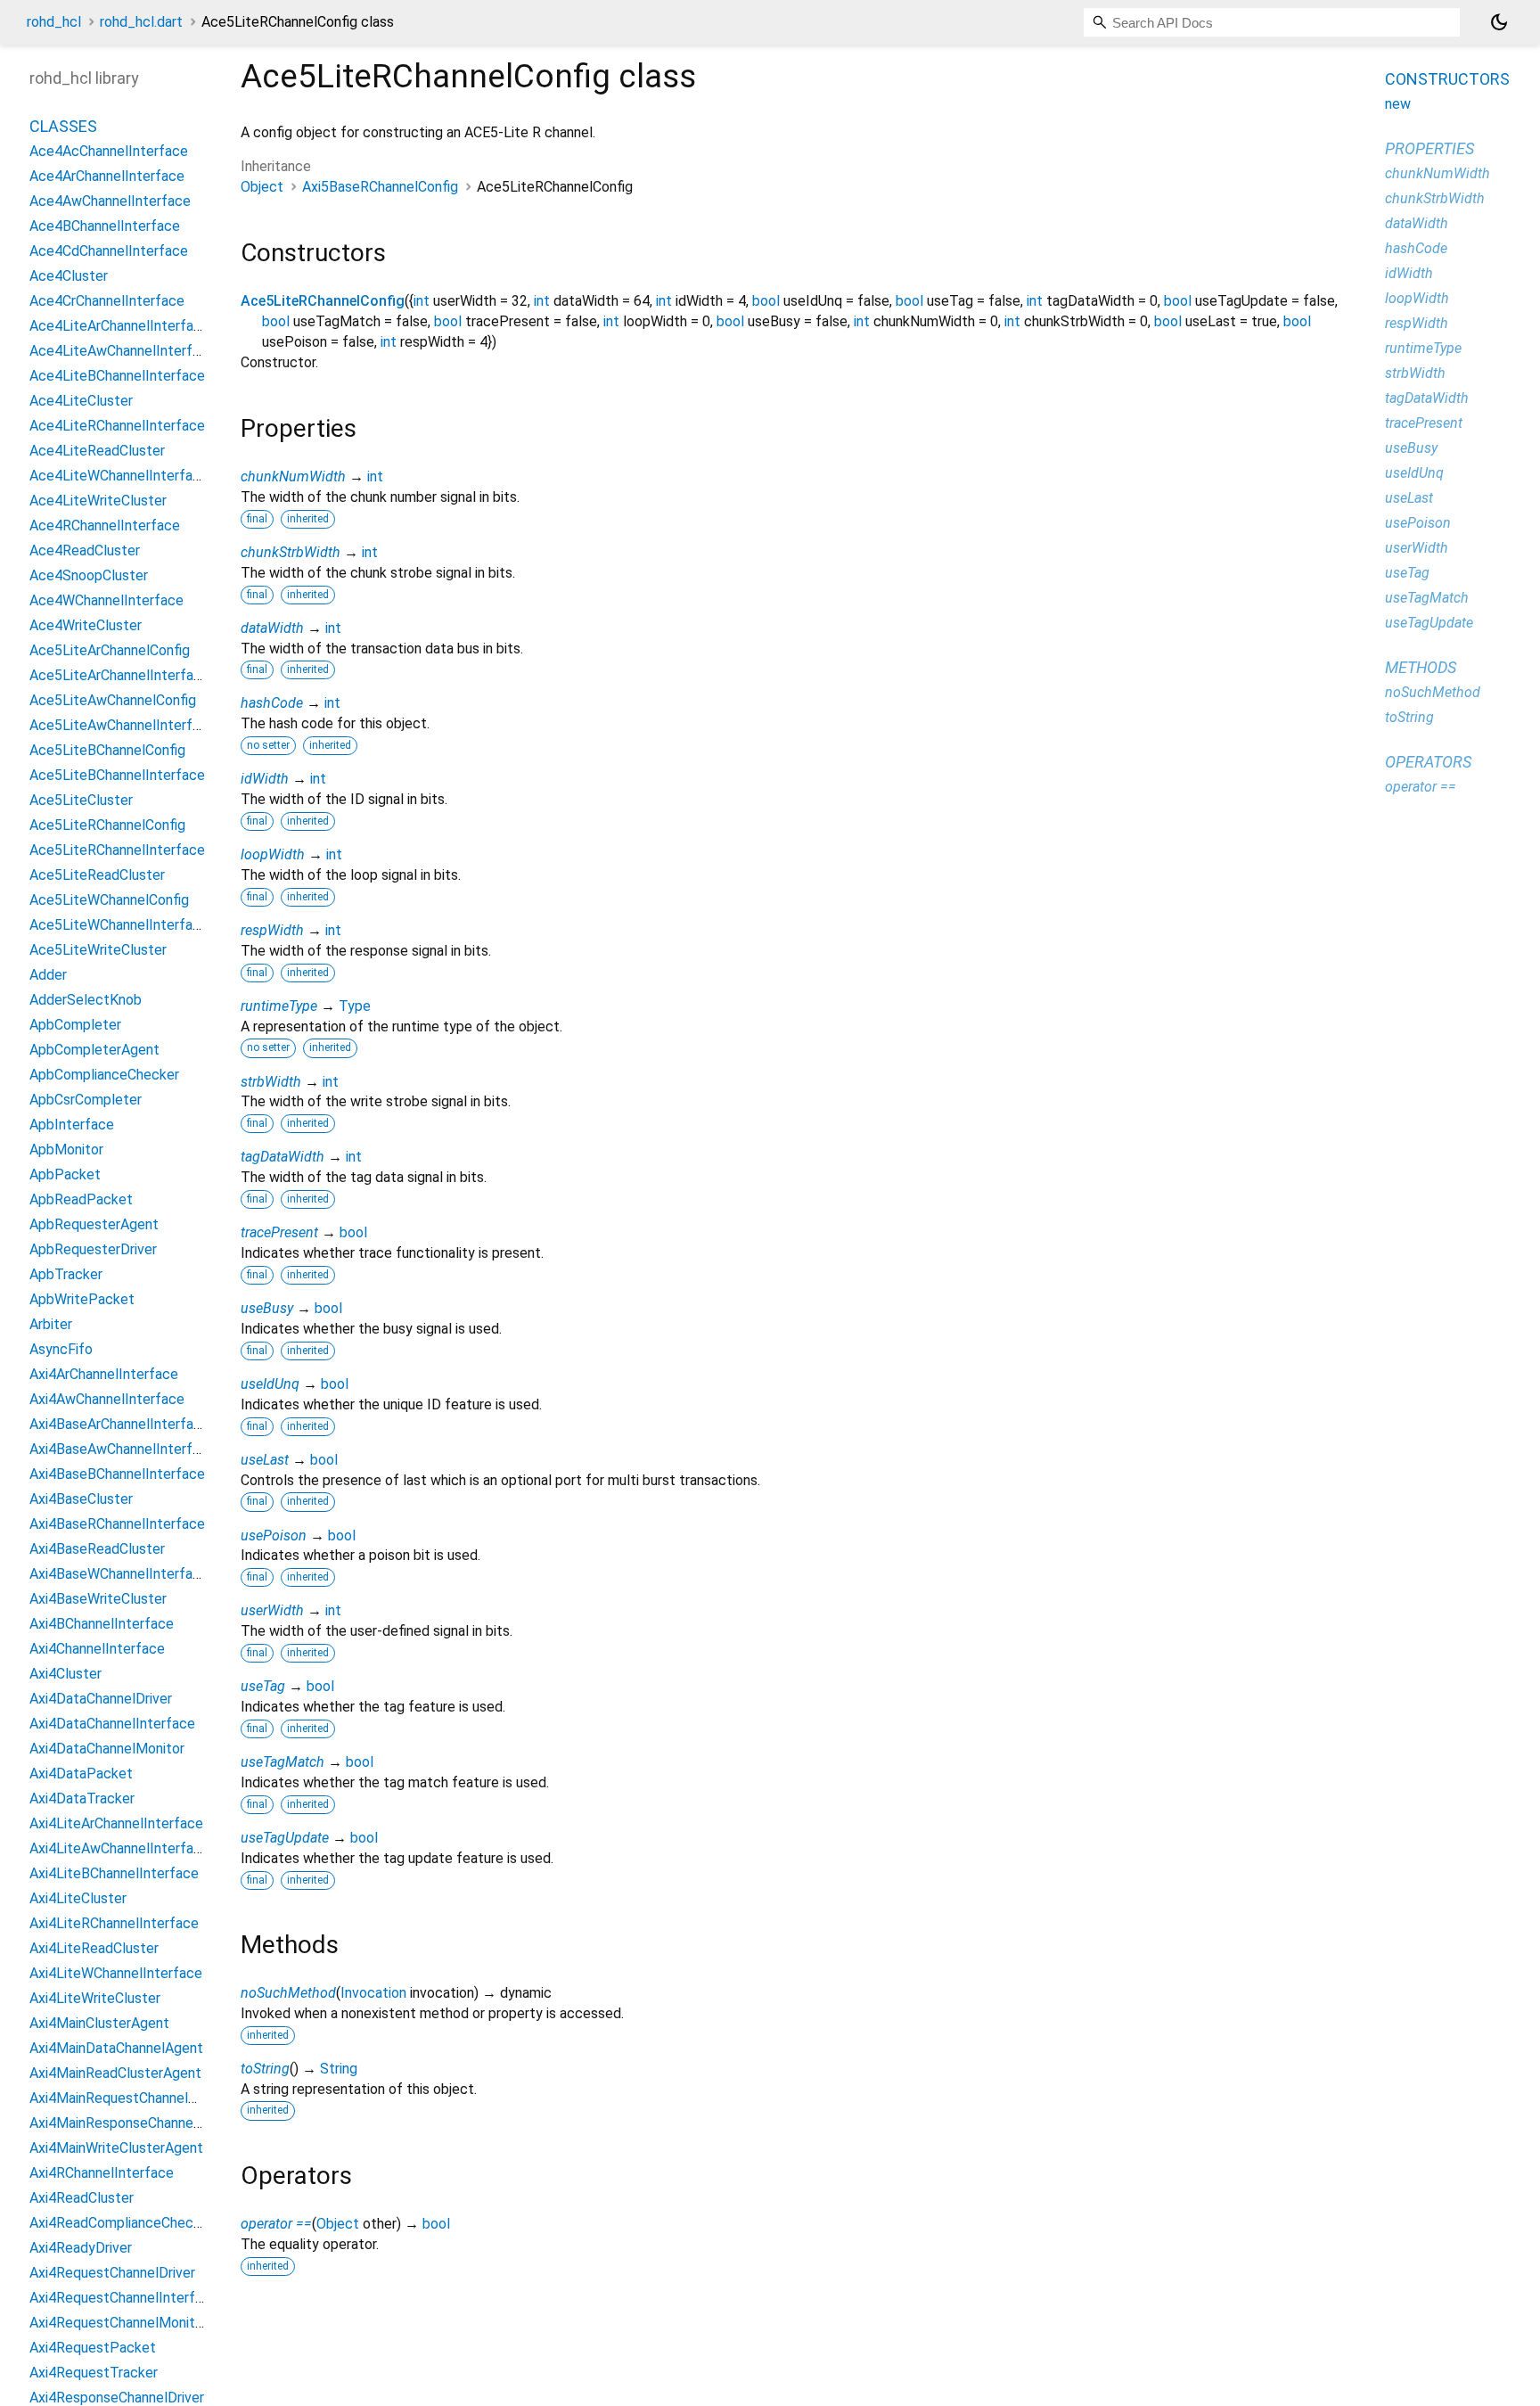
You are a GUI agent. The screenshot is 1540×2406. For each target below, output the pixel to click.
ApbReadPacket (81, 1200)
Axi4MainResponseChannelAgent (132, 2124)
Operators (1428, 762)
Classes (63, 127)
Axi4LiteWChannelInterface (116, 1974)
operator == (276, 2224)
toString (265, 2069)
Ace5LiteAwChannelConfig (113, 701)
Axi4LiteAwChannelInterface (119, 1849)
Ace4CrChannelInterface (107, 302)
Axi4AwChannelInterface (107, 1400)
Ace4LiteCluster (81, 402)
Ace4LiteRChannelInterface (117, 427)
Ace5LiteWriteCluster (98, 951)
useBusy (267, 1308)
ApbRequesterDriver (93, 1250)
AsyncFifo (61, 1350)
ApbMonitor (66, 1150)
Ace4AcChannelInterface (109, 152)
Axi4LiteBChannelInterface (114, 1874)
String (339, 2069)
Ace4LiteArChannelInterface (119, 327)
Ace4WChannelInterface (106, 601)
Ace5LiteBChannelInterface (117, 776)
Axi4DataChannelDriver (101, 1700)
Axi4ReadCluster (82, 2199)
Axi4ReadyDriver (81, 2249)
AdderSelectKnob (86, 1001)
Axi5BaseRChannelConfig (380, 187)
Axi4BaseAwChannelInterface (123, 1450)
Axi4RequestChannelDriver (112, 2274)
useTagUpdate (285, 1838)
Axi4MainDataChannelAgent (116, 2049)
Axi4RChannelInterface (102, 2174)
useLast (265, 1460)
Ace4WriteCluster (86, 626)
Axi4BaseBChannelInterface (117, 1475)
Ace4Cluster (69, 277)
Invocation (373, 1993)
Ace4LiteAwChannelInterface (123, 352)
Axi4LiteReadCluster (94, 1949)
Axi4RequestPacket (93, 2349)
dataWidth (272, 628)
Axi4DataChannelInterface (112, 1724)
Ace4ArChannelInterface (107, 177)
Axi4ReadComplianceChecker (121, 2224)
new (1398, 104)
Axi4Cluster (66, 1675)
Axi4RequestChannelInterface (124, 2299)
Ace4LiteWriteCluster (98, 501)
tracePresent (279, 1232)
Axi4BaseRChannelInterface (117, 1525)
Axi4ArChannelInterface (104, 1375)
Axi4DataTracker (82, 1799)
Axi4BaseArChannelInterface (119, 1425)
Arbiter (51, 1325)
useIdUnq (270, 1384)
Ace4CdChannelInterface (109, 252)
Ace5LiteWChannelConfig (109, 901)
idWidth (265, 779)
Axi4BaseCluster (81, 1500)
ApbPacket (65, 1175)
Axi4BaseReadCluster (97, 1550)
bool (766, 301)
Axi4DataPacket (81, 1774)
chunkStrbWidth (291, 552)
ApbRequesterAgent (94, 1225)
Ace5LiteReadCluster (97, 876)
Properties (1429, 148)
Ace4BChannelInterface (105, 227)
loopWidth (273, 854)
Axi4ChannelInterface (97, 1650)
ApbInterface (72, 1125)
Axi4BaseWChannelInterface (119, 1575)
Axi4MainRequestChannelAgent (128, 2099)
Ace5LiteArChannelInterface (119, 676)
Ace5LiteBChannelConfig (107, 751)
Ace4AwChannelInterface (110, 202)
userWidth (272, 1610)
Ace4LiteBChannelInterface (117, 377)
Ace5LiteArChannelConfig (110, 651)
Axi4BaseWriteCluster (98, 1600)
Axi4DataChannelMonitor (107, 1749)
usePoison (274, 1536)
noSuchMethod (288, 1993)
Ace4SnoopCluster (89, 576)
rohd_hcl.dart (141, 22)
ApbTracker (66, 1275)
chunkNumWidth (293, 476)
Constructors (1447, 79)
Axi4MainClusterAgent (99, 2024)
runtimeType (279, 1006)
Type (355, 1006)
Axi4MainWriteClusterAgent (116, 2149)
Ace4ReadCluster (85, 551)
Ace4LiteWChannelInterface (119, 476)
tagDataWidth (283, 1157)
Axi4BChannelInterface (102, 1625)
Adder (48, 976)
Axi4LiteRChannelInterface (114, 1924)
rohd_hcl (54, 22)
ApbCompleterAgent (94, 1051)
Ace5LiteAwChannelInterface (123, 726)
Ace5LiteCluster (81, 801)
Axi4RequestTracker (94, 2373)
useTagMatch (283, 1762)
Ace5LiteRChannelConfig (323, 301)
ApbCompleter (75, 1026)
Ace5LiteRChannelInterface (117, 851)
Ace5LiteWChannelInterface (119, 926)
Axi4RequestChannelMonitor (119, 2324)
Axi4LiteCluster (78, 1899)
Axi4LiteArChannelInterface (116, 1824)
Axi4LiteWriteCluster (95, 1999)
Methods (1421, 667)
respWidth (272, 930)
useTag (263, 1686)
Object (262, 187)
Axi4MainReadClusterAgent (115, 2074)
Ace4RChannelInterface (105, 526)
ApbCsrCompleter (86, 1100)
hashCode (272, 703)
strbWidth (271, 1082)
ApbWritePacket (82, 1300)
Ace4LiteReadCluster (97, 452)
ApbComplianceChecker (104, 1076)
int (422, 301)
